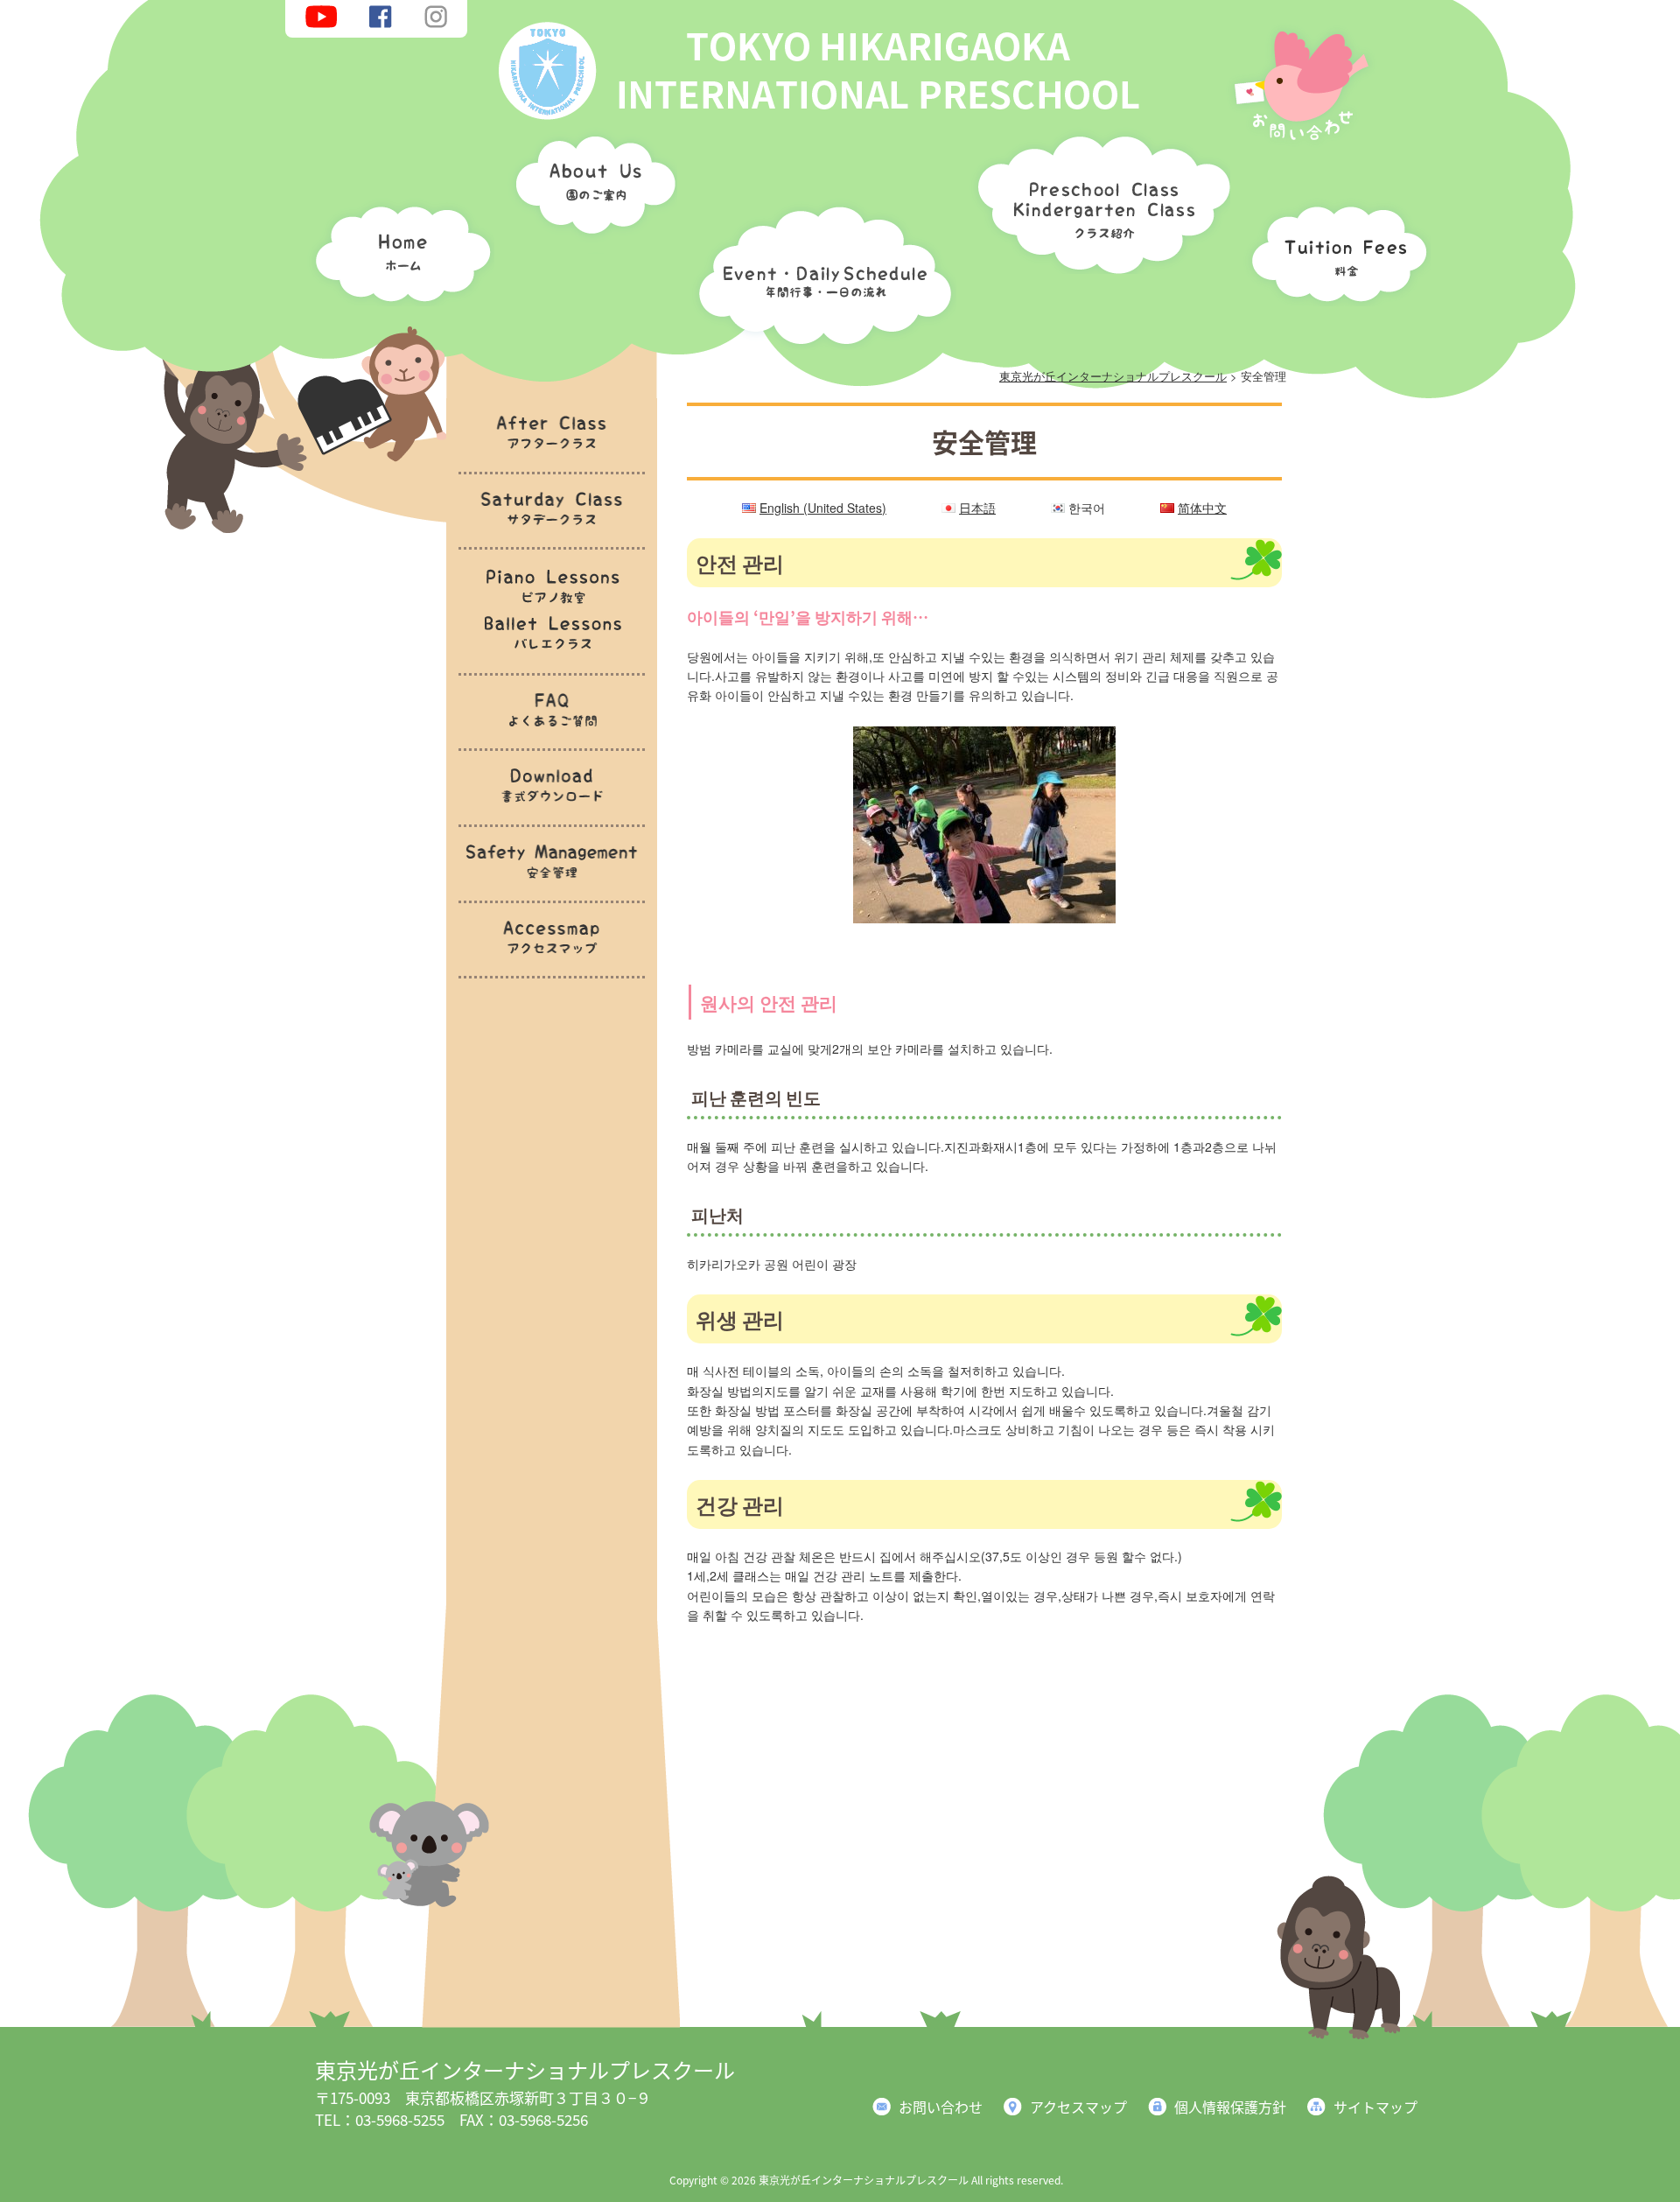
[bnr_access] (552, 965)
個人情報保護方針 (1230, 2107)
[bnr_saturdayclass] (552, 536)
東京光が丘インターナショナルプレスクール (525, 2069)
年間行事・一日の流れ (821, 271)
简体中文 (1202, 508)
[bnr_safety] (552, 889)
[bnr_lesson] (552, 661)
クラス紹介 (1097, 198)
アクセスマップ (1078, 2107)
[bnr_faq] (552, 737)
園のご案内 (590, 188)
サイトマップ (1375, 2107)
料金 (1334, 249)
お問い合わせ (941, 2107)
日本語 (977, 508)
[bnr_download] (552, 813)
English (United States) (823, 508)
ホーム (398, 249)
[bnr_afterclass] (552, 460)
